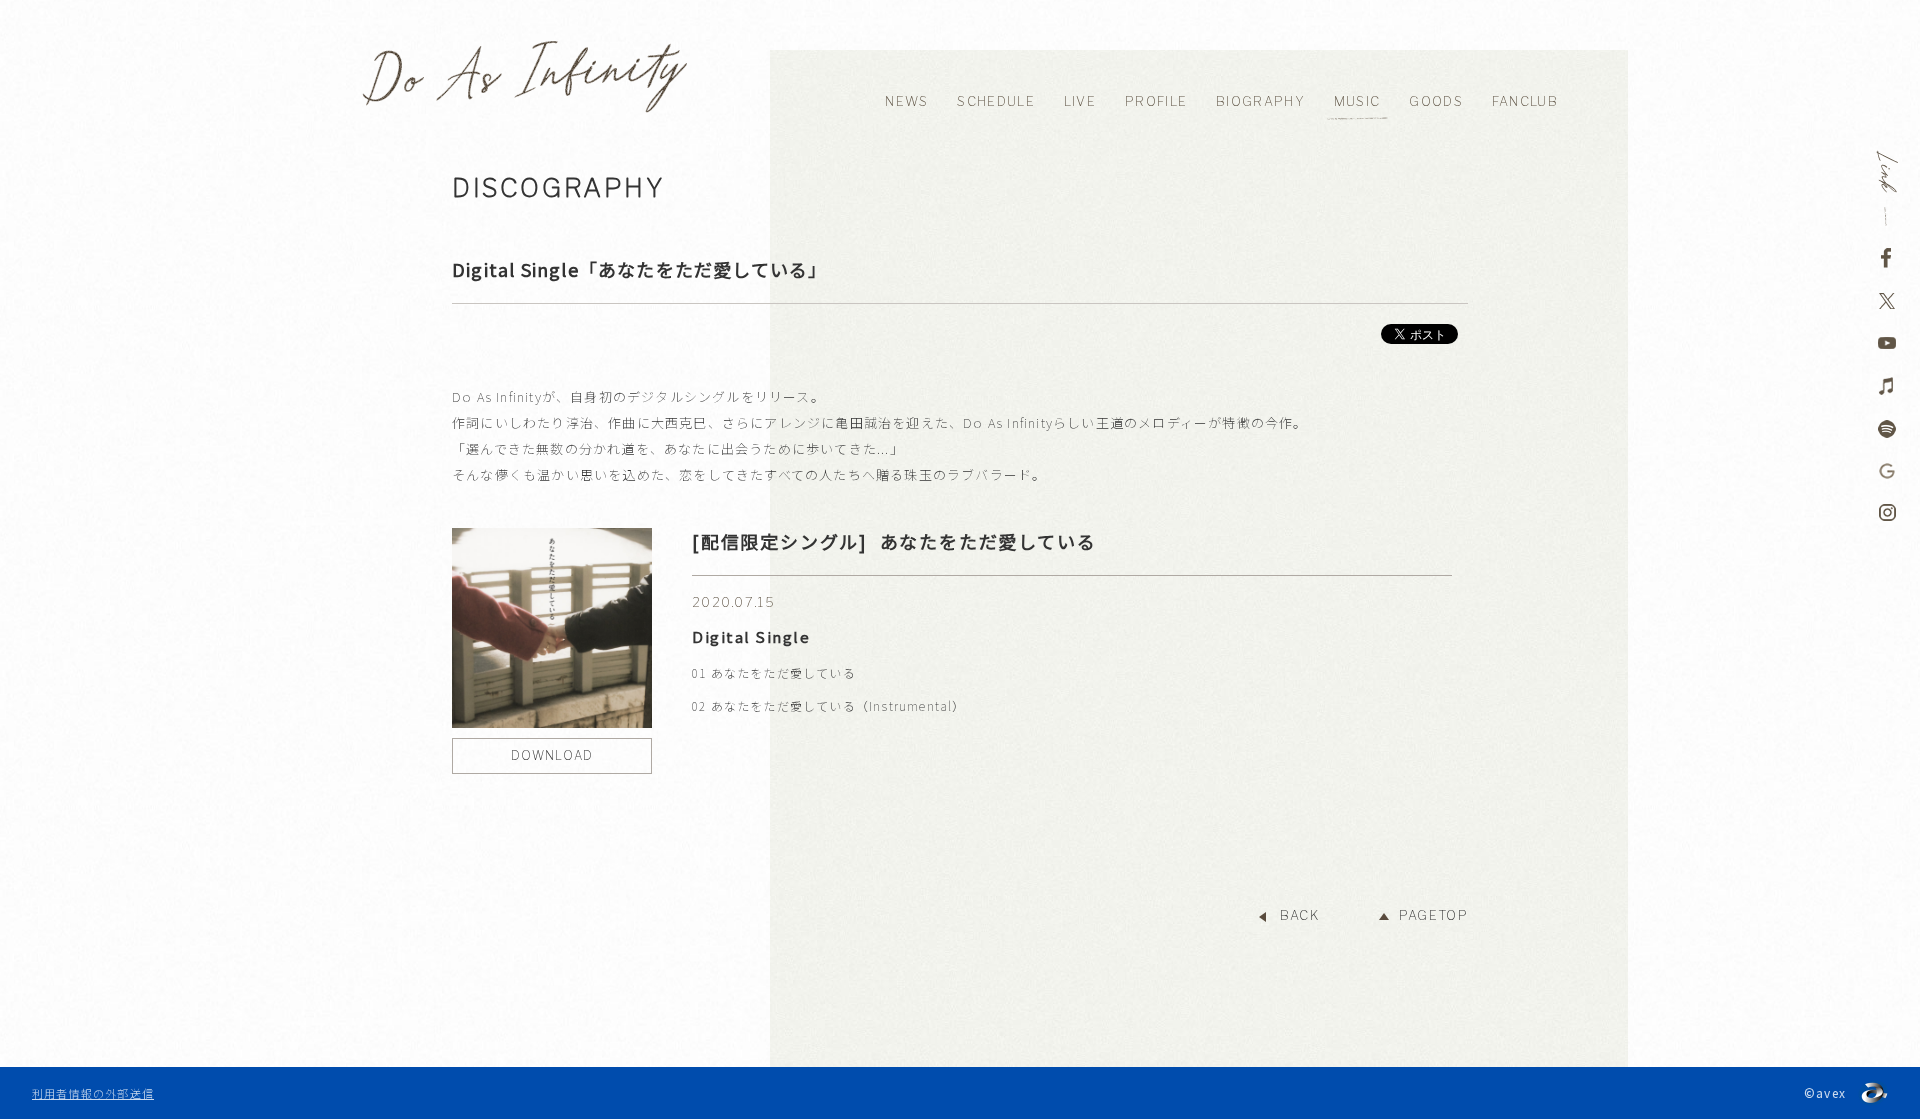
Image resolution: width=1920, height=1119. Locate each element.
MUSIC (1357, 101)
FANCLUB (1525, 101)
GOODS (1436, 101)
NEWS (906, 101)
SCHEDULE (995, 101)
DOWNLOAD (552, 755)
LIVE (1080, 101)
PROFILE (1156, 101)
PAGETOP (1433, 915)
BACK (1299, 915)
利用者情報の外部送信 (93, 1093)
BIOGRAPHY (1260, 101)
